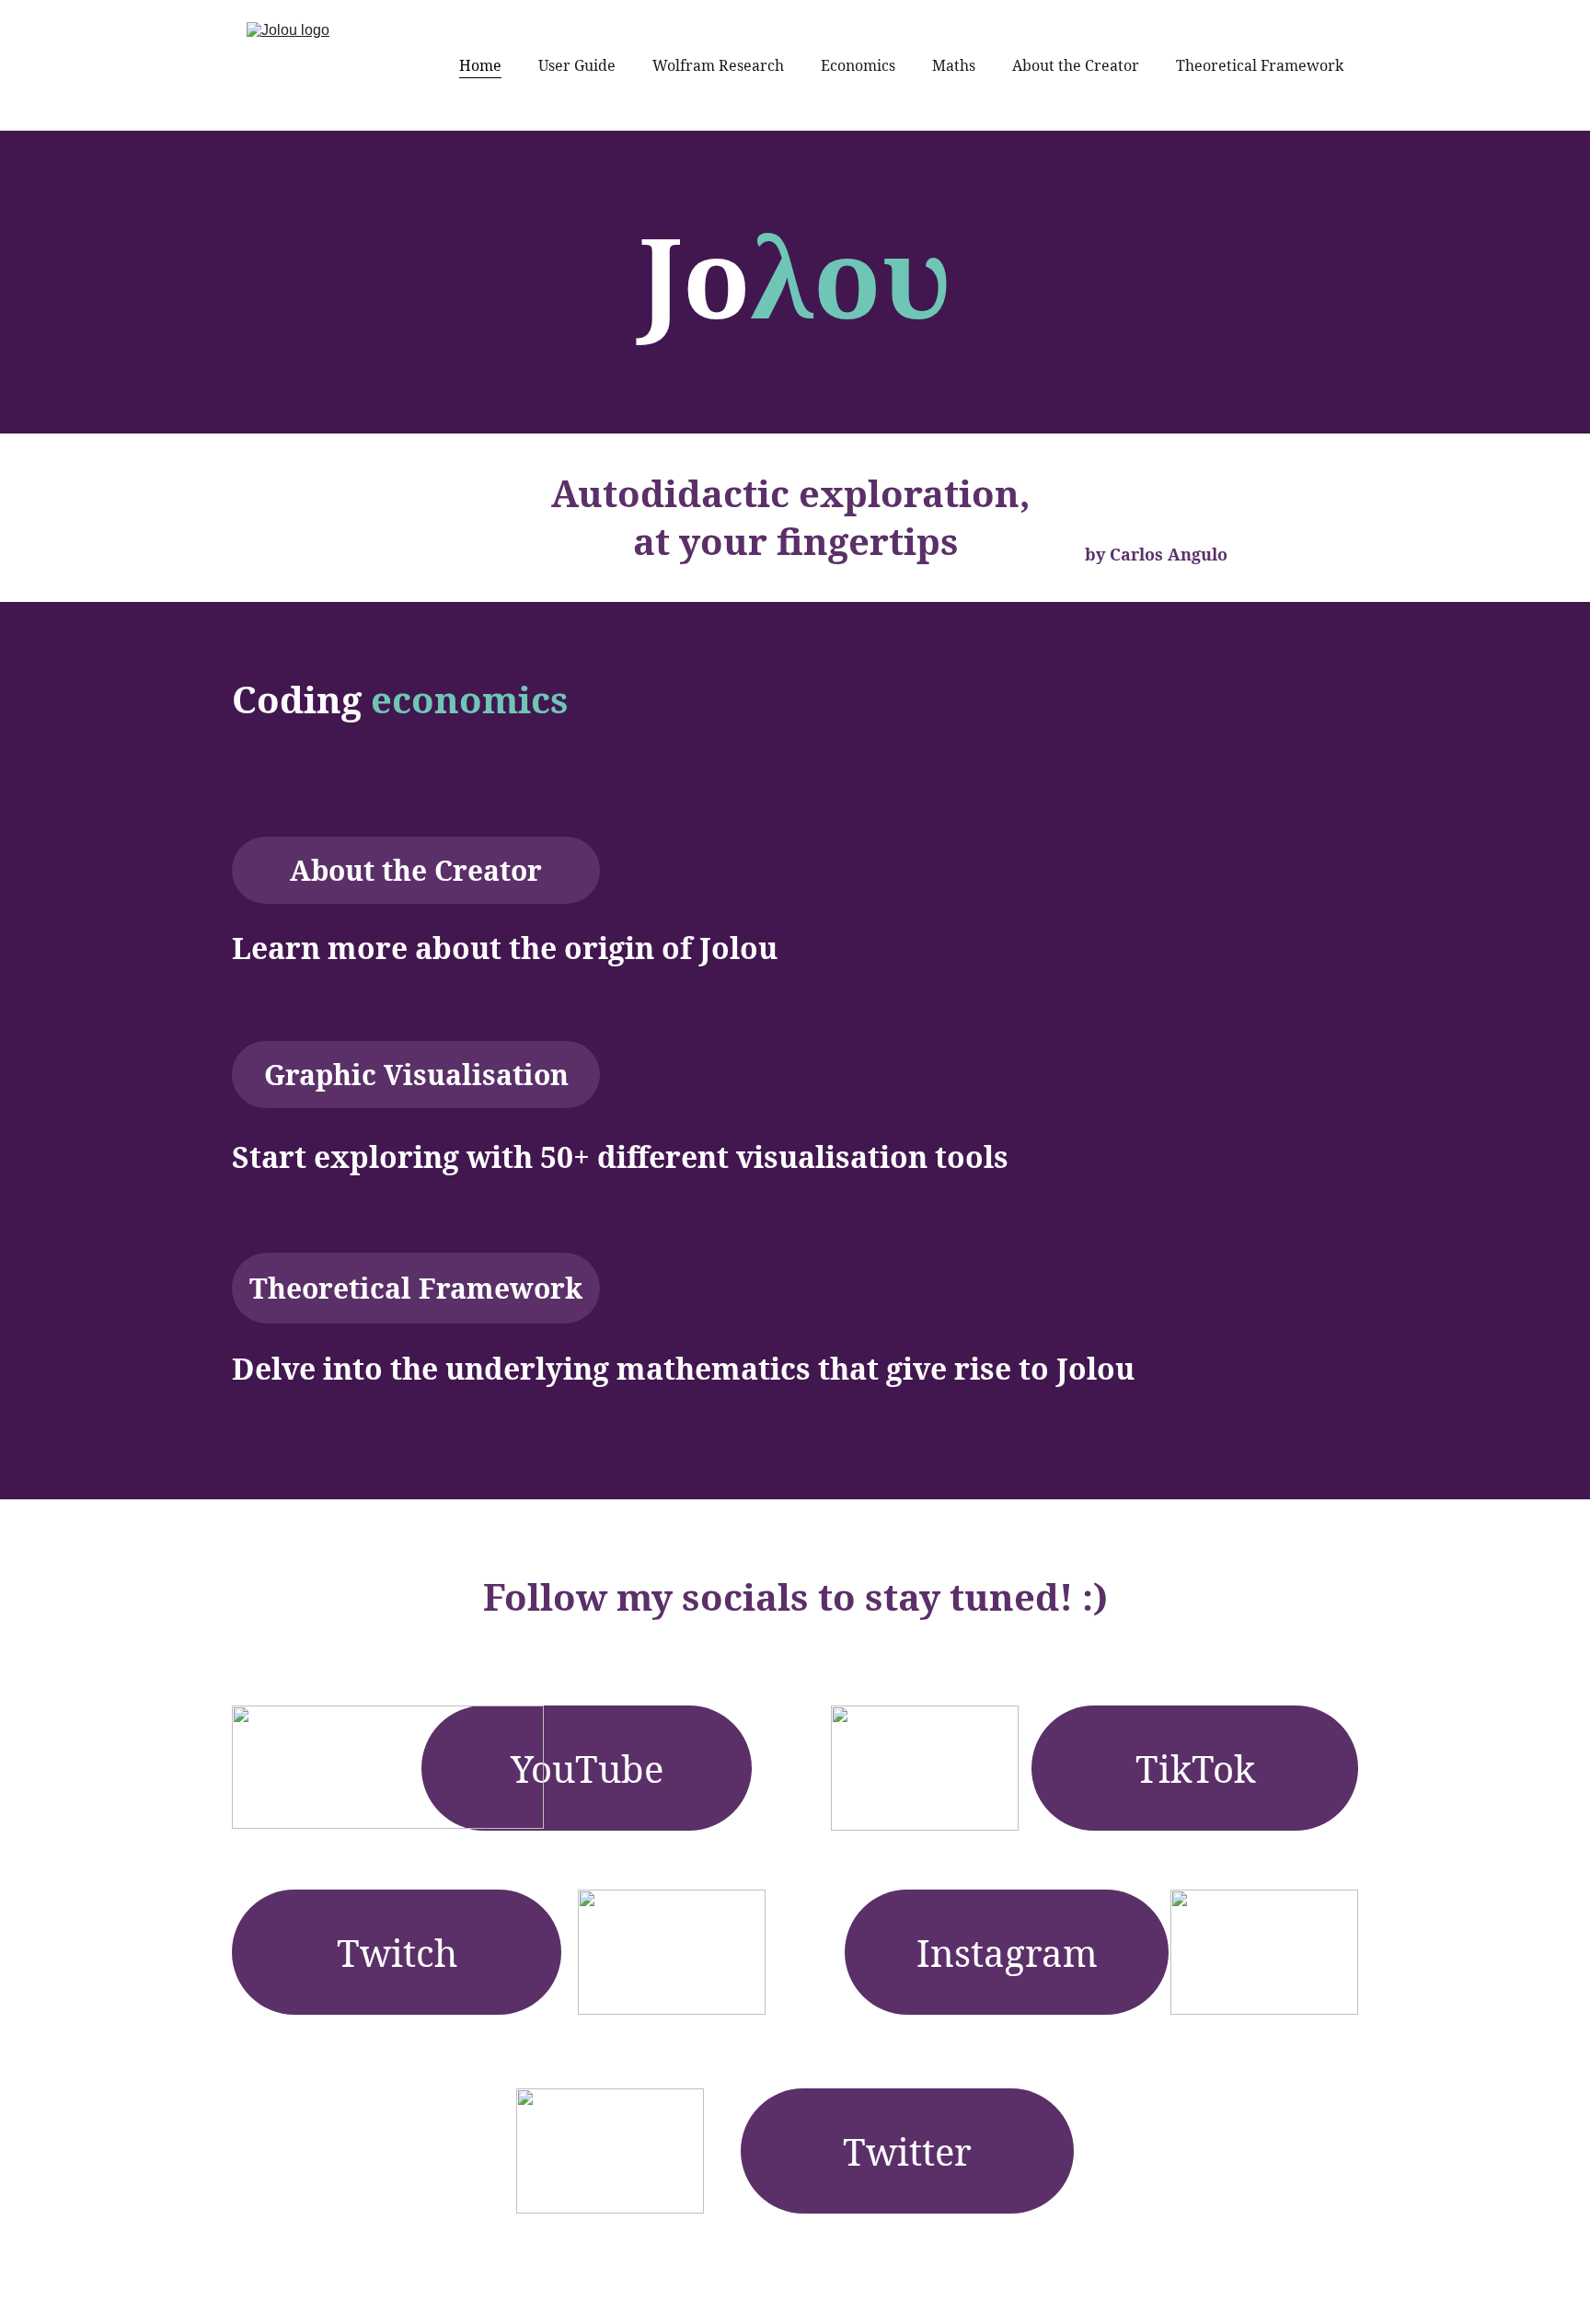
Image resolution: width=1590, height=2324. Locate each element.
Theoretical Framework (1260, 65)
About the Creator (1076, 65)
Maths (954, 65)
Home (480, 65)
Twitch (397, 1953)
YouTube (587, 1769)
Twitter (907, 2151)
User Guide (577, 65)
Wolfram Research (718, 65)
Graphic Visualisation (416, 1075)
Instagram (1007, 1953)
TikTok (1195, 1769)
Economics (858, 65)
